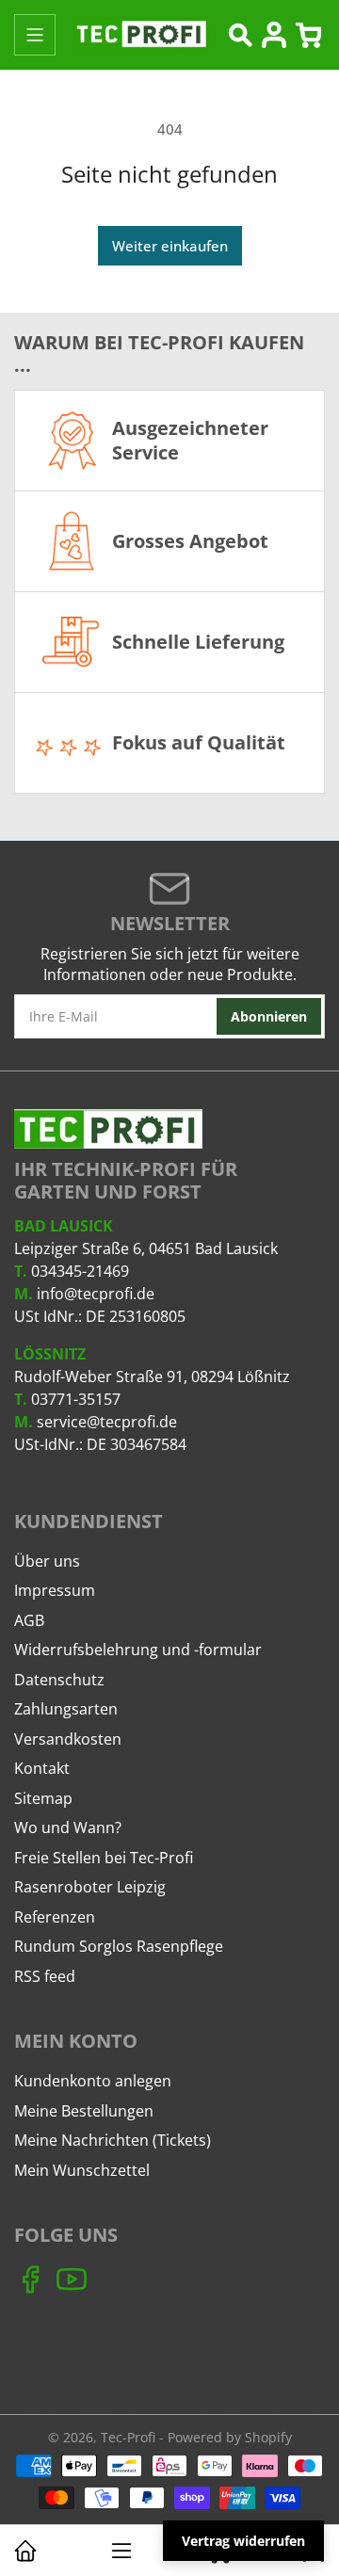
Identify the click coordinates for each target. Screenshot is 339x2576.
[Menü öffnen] (35, 35)
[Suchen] (240, 35)
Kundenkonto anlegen (93, 2081)
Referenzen (55, 1917)
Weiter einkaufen (170, 246)
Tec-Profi (128, 2437)
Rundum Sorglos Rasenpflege (119, 1946)
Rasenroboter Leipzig (90, 1887)
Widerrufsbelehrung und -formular (138, 1650)
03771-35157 (76, 1399)
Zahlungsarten (66, 1709)
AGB (29, 1620)
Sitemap (43, 1798)
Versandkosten (68, 1739)
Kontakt (42, 1768)
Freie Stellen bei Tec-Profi (104, 1858)
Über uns (47, 1561)
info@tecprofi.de (96, 1294)
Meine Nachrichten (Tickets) (113, 2140)
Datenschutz (59, 1680)
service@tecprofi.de (107, 1422)
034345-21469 (80, 1271)
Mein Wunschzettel (82, 2170)
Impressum (55, 1590)
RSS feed (45, 1976)
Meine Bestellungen (84, 2111)
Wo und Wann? (68, 1827)
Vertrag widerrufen (243, 2541)
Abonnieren (269, 1016)
